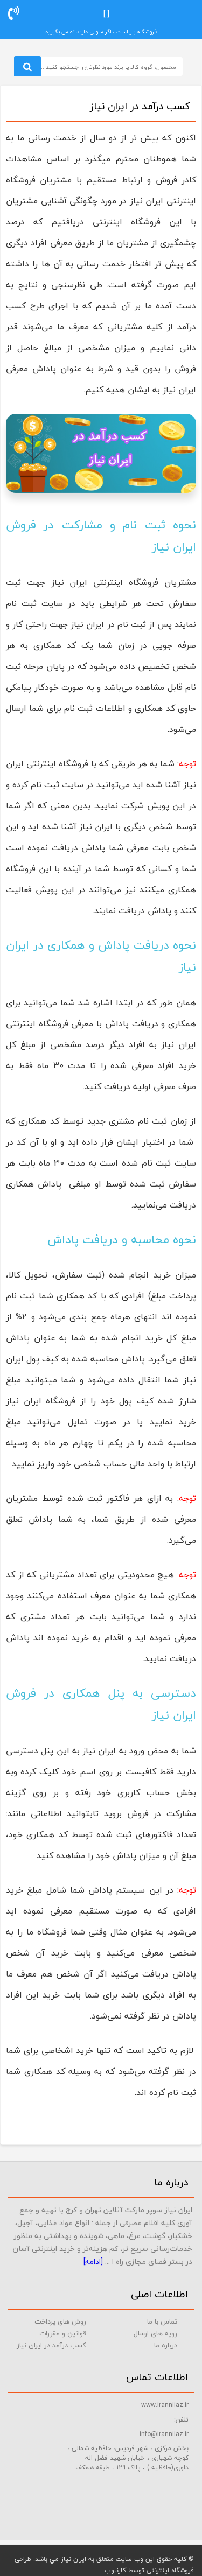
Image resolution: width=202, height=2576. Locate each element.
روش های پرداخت (60, 2321)
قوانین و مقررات (63, 2333)
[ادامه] (93, 2261)
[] (107, 14)
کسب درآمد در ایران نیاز (51, 2345)
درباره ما (166, 2345)
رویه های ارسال (155, 2333)
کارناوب (115, 2570)
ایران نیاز (74, 2559)
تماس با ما (162, 2321)
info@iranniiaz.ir (164, 2434)
